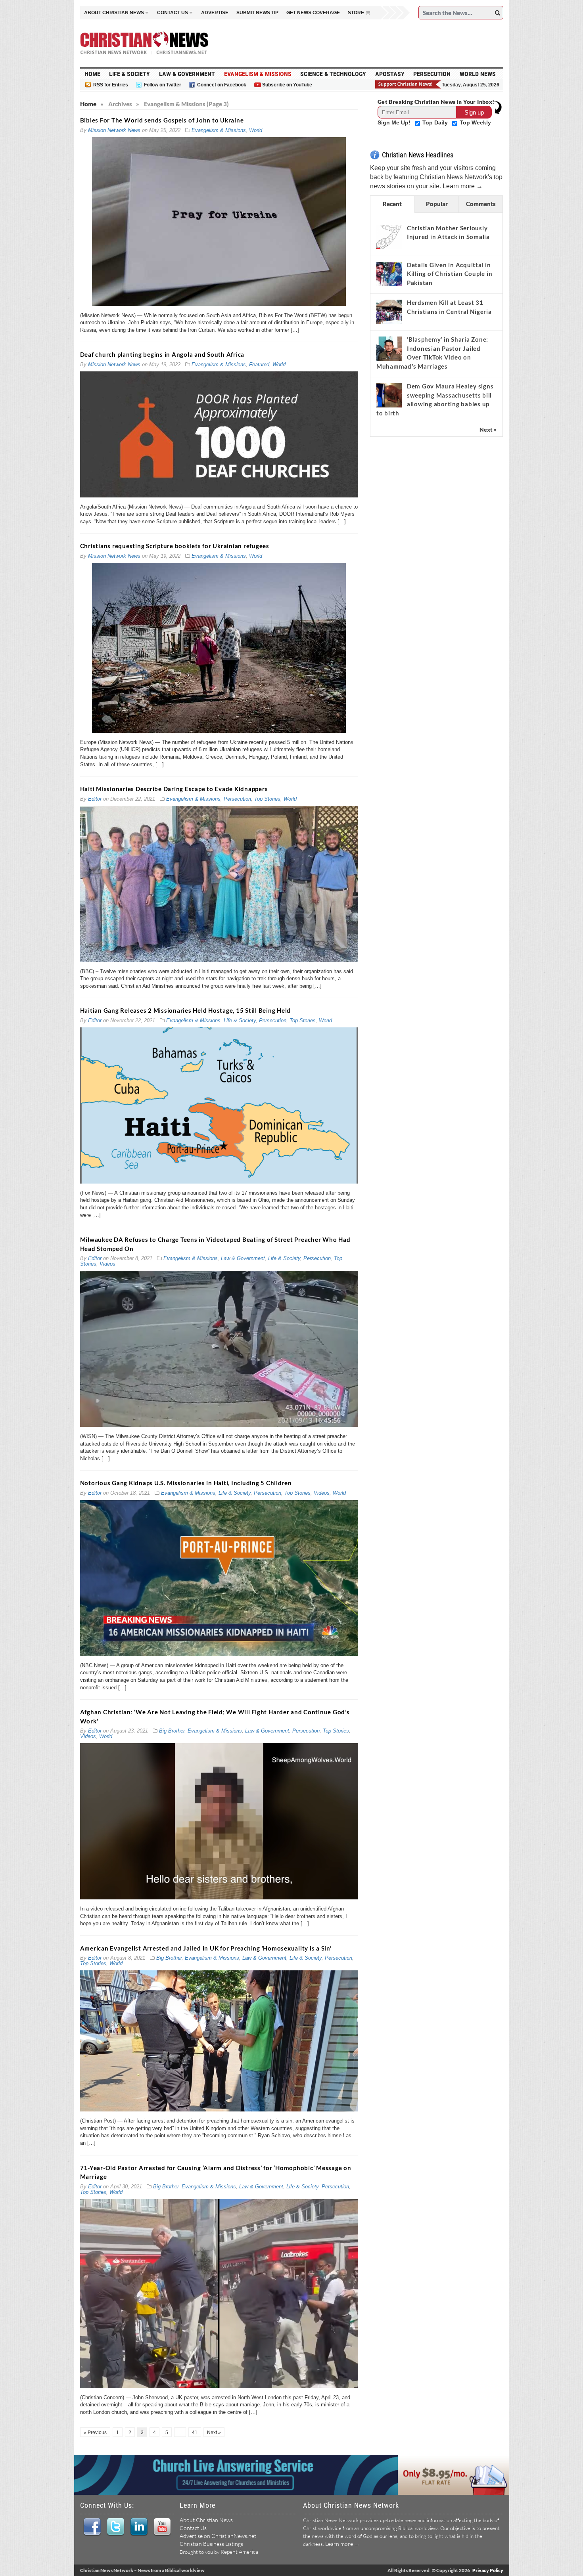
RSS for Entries (111, 85)
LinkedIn (139, 2527)
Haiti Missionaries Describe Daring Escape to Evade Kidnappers (174, 789)
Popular (437, 204)
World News (478, 74)
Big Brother (172, 1731)
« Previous (95, 2433)
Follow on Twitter (163, 85)
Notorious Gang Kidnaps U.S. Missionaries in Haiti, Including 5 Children (186, 1483)
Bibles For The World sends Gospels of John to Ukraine (162, 120)
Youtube (162, 2527)
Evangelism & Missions (258, 74)
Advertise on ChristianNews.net (218, 2536)
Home (88, 104)
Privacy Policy (488, 2570)
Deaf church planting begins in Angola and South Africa (162, 354)
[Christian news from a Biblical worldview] (144, 43)
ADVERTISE (215, 13)
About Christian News (206, 2520)
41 (195, 2433)
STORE (356, 13)
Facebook (92, 2527)
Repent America (239, 2552)
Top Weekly (475, 122)
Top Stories (267, 799)
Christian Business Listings (211, 2544)
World (256, 130)
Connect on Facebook (222, 85)
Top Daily (436, 122)
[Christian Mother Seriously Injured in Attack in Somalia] (389, 237)
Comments (481, 204)
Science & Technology (333, 74)
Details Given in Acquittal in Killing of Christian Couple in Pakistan (450, 274)
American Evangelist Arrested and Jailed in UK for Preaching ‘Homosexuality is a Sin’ (206, 1948)
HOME (92, 74)
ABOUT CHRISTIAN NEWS (114, 13)
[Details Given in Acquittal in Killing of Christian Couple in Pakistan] (389, 274)
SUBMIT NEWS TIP (257, 13)
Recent (392, 204)
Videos (107, 1264)
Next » (214, 2433)
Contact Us (193, 2528)
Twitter (115, 2527)
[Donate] (408, 84)
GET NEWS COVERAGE (313, 13)
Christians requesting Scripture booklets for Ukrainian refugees (175, 546)
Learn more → (463, 186)
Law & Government (187, 74)
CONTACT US (173, 13)
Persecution (432, 74)
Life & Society (129, 74)
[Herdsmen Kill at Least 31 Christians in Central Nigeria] (389, 312)
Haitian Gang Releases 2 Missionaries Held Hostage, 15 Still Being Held (186, 1010)
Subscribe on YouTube (287, 85)
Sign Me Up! (395, 122)
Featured (259, 364)
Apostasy (390, 74)
